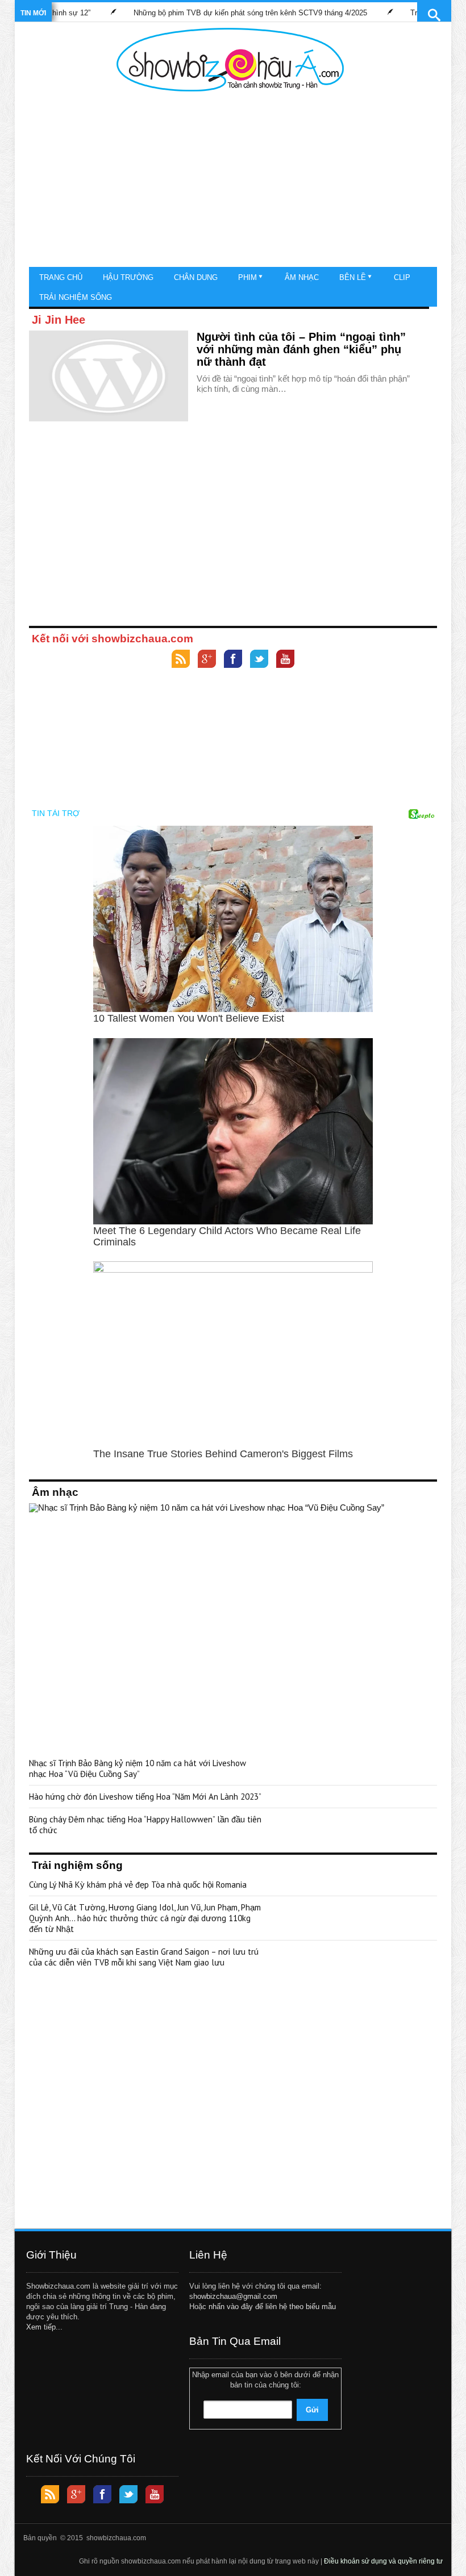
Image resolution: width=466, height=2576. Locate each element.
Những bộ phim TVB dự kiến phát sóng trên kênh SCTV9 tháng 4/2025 (208, 13)
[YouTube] (285, 660)
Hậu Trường (128, 277)
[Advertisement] (230, 182)
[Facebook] (233, 660)
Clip (402, 277)
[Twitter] (259, 660)
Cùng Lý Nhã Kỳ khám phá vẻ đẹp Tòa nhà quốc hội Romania (138, 1885)
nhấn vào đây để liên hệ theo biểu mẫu (272, 2307)
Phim (247, 277)
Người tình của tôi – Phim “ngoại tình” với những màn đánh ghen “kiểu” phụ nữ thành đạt (301, 349)
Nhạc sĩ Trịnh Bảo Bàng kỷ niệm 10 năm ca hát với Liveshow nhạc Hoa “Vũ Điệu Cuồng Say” (138, 1768)
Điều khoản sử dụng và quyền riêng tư (383, 2561)
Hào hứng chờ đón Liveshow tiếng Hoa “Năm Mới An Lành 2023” (145, 1797)
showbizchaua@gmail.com (233, 2296)
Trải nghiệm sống (76, 297)
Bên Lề (353, 277)
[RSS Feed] (181, 660)
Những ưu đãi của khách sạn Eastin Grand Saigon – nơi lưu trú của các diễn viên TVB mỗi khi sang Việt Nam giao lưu (144, 1957)
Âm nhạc (302, 277)
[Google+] (207, 660)
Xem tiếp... (44, 2327)
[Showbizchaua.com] (230, 60)
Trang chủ (61, 277)
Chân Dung (196, 277)
